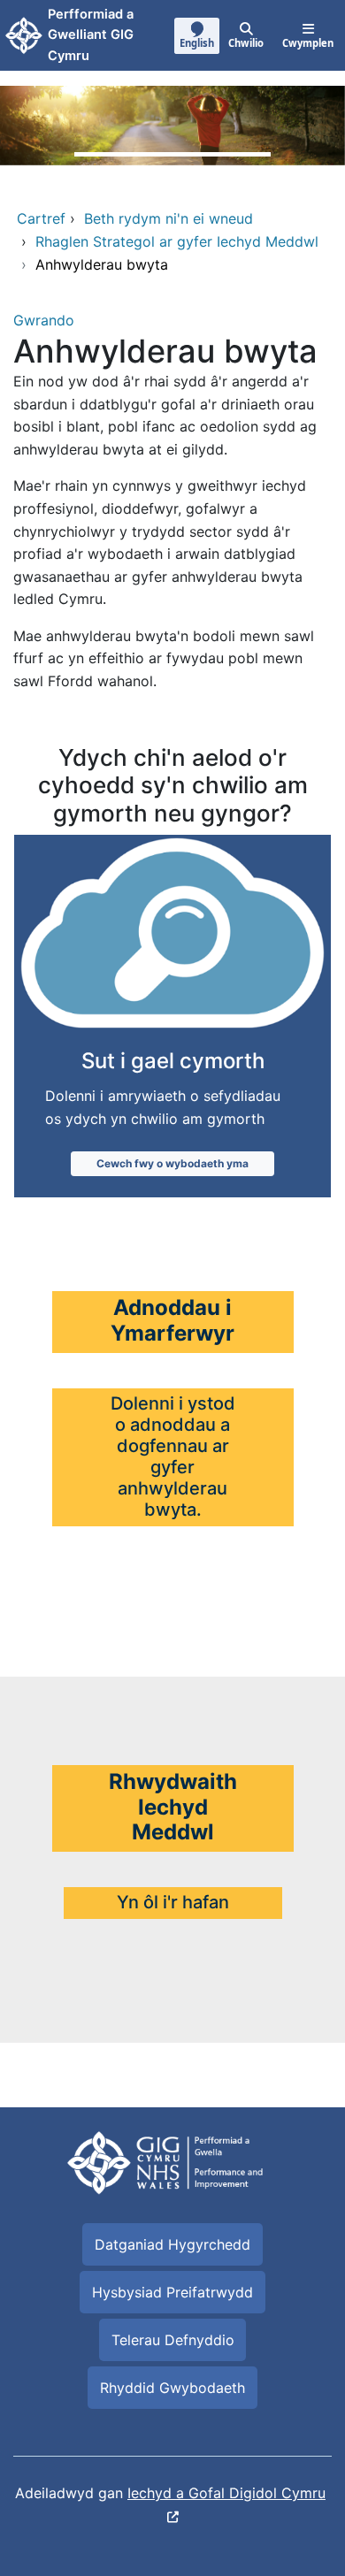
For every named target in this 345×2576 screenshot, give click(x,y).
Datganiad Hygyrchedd (172, 2244)
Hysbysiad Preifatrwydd (172, 2292)
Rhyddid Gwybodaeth (172, 2388)
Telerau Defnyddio (173, 2340)
